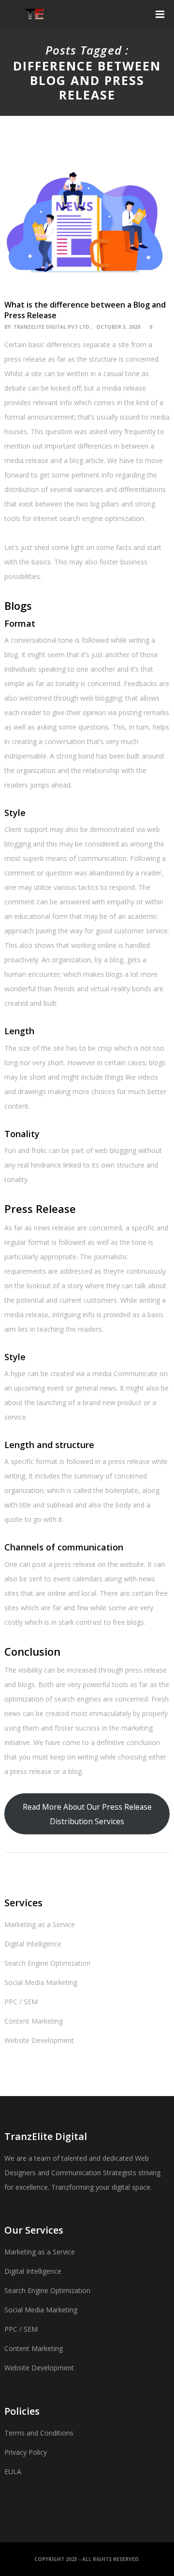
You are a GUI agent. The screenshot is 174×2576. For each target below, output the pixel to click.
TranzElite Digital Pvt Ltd (51, 327)
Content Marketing (34, 2021)
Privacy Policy (26, 2452)
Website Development (39, 2040)
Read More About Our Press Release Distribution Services (87, 1814)
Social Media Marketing (41, 1982)
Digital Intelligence (33, 1944)
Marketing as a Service (40, 1924)
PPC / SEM (21, 2002)
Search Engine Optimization (47, 1963)
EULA (13, 2471)
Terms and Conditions (39, 2433)
